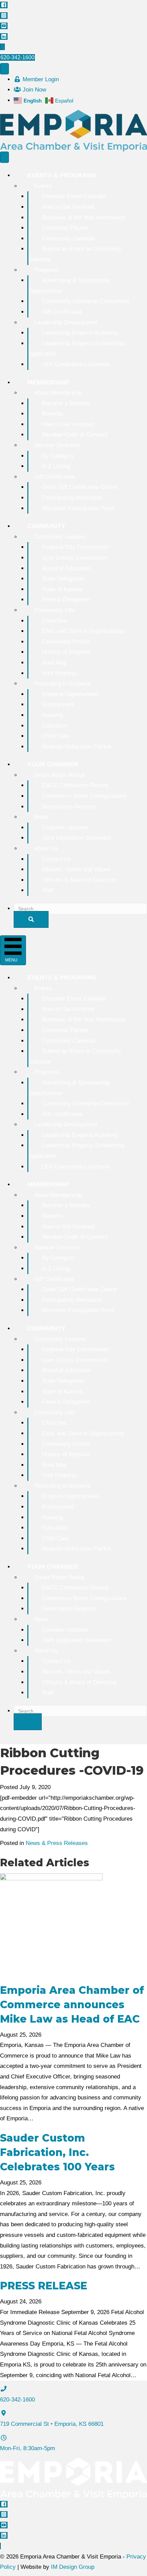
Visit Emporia (59, 673)
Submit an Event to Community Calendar (75, 254)
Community (46, 526)
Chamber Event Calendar (74, 196)
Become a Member (66, 403)
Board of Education (66, 568)
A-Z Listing (56, 466)
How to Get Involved (68, 207)
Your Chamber (53, 764)
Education (55, 726)
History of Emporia (66, 652)
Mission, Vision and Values (76, 869)
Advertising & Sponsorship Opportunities (69, 286)
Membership (48, 382)
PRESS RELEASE (44, 2286)
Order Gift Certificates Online (79, 487)
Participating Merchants (72, 498)
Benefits (52, 414)
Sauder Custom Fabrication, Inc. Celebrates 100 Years (57, 2152)
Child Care (56, 736)
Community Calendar (69, 238)
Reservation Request (69, 807)
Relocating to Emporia (62, 684)
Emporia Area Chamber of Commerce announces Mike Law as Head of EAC (72, 2005)
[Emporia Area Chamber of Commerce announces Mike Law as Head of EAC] (51, 1924)
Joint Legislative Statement (77, 838)
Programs (47, 270)
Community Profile (66, 642)
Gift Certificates (62, 312)
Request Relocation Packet (77, 747)
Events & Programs (62, 175)
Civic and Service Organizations (83, 631)
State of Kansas (62, 589)
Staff (48, 890)
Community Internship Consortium (86, 301)
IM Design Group (73, 2567)
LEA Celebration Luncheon (76, 364)
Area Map (54, 663)
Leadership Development (66, 322)
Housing (52, 715)
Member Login (40, 79)
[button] (31, 919)
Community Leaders (60, 537)
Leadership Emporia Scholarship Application (77, 349)
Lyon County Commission (75, 558)
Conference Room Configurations (84, 796)
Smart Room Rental (59, 775)
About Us (46, 848)
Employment (58, 704)
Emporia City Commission (75, 547)
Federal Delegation (66, 600)
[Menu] (4, 69)
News (41, 817)
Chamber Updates (65, 828)
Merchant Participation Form (78, 508)
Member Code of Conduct (75, 435)
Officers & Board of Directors (79, 880)
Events (43, 186)
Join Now (34, 90)
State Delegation (63, 579)
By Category (58, 456)
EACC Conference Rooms (75, 785)
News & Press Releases (57, 1843)
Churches (54, 621)
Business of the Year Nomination (84, 218)
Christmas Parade (65, 228)
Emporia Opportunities (71, 694)
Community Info (54, 610)
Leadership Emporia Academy (80, 333)
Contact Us (56, 859)
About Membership (58, 393)
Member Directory (57, 445)
